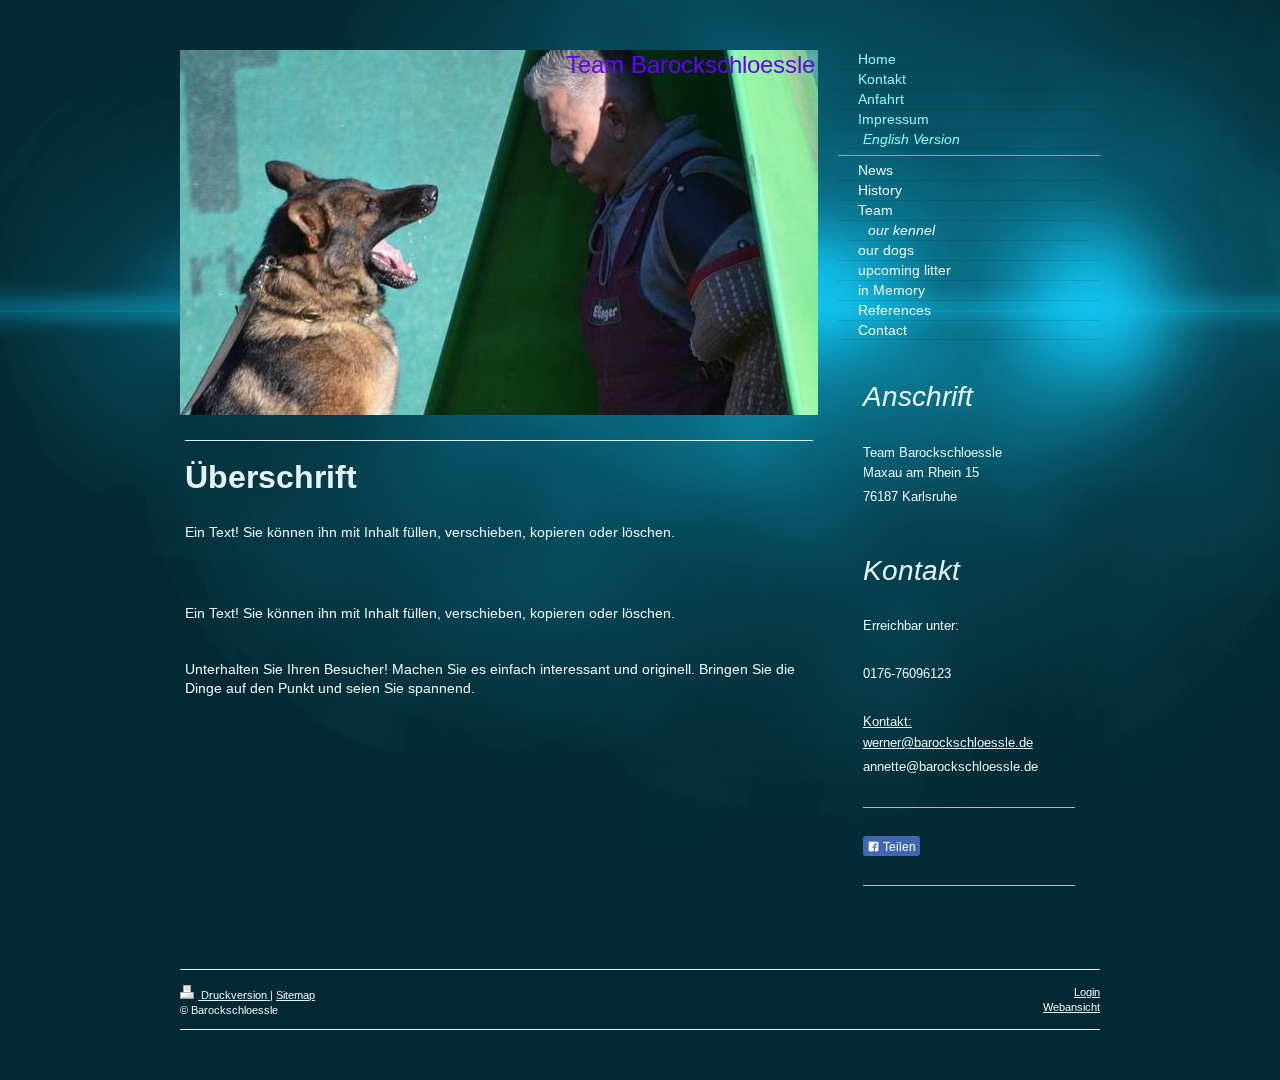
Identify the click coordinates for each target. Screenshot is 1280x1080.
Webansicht (1071, 1007)
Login (1087, 992)
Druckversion (234, 995)
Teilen (898, 847)
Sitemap (295, 995)
